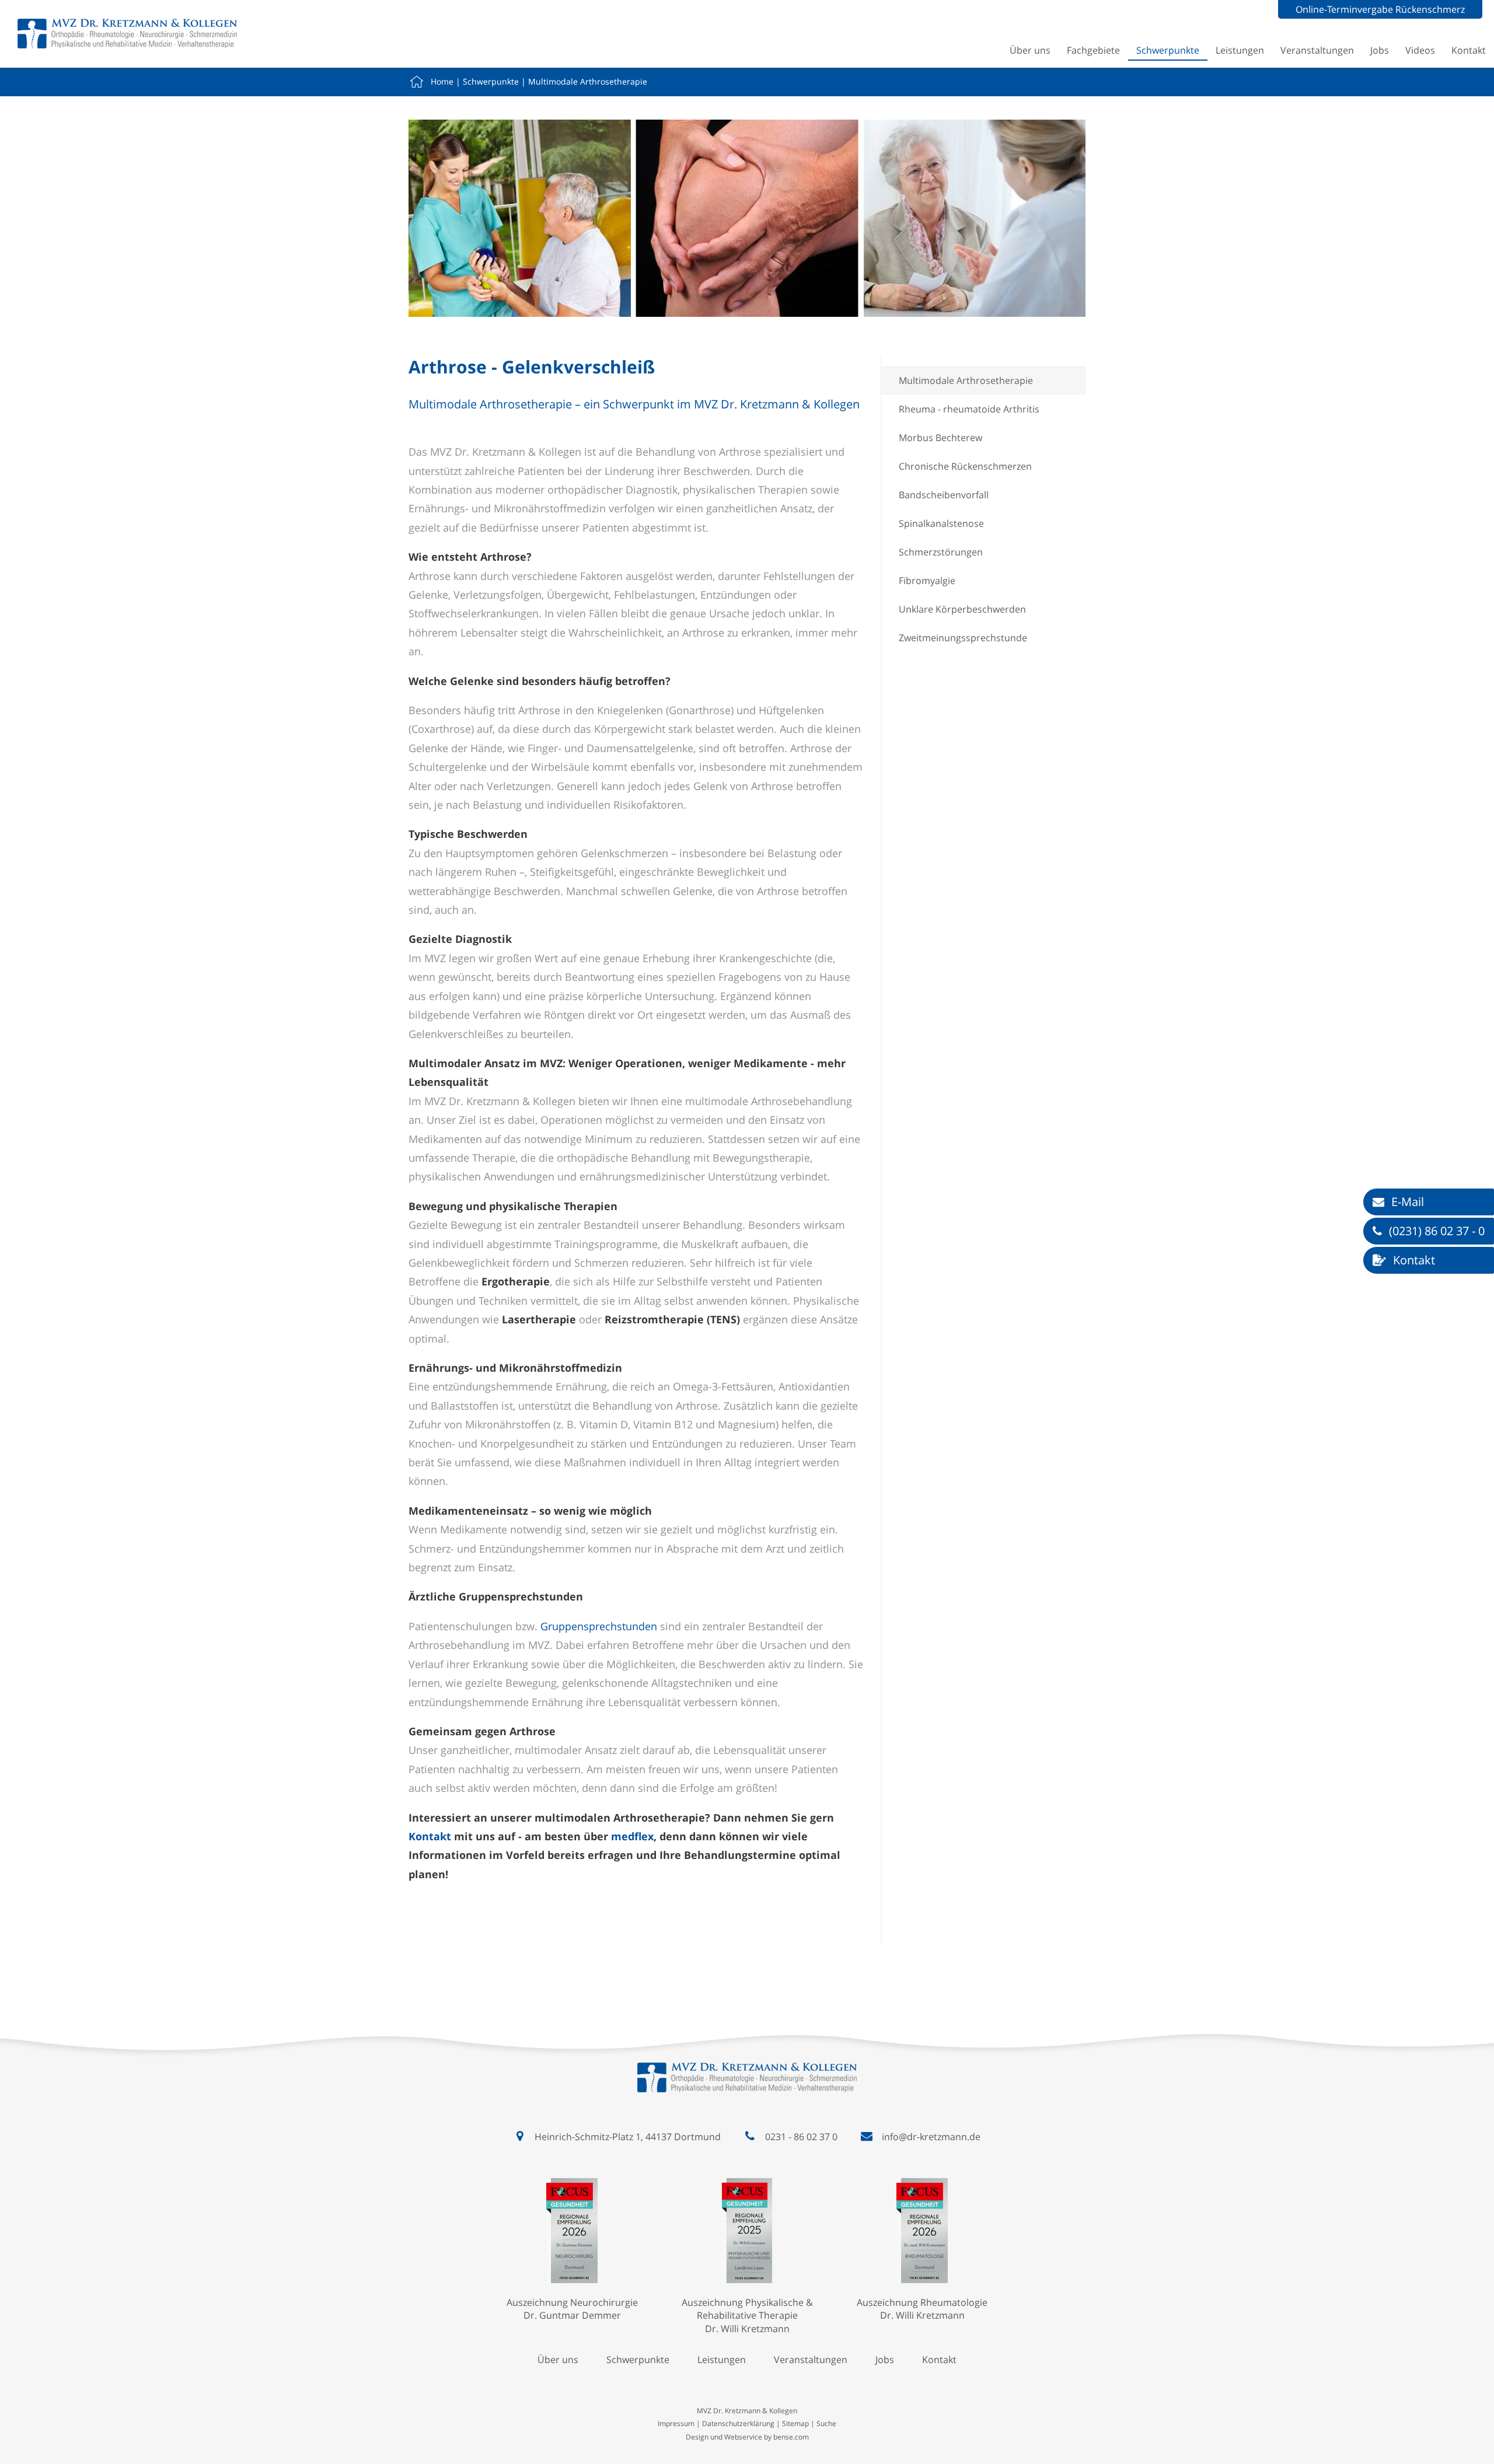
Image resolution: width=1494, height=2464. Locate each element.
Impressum (676, 2423)
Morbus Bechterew (940, 438)
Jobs (1380, 50)
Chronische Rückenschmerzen (965, 466)
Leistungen (1240, 50)
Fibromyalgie (927, 581)
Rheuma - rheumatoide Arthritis (969, 409)
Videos (1420, 50)
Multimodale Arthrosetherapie (588, 81)
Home (442, 81)
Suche (826, 2423)
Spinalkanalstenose (941, 523)
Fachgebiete (1093, 50)
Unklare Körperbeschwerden (962, 609)
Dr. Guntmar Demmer (572, 2315)
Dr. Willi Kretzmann (747, 2329)
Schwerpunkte (1168, 50)
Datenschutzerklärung (738, 2423)
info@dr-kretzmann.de (931, 2137)
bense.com (791, 2437)
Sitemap (795, 2423)
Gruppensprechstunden (599, 1626)
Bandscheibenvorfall (944, 495)
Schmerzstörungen (941, 552)
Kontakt (1469, 50)
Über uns (1030, 50)
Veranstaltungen (1317, 50)
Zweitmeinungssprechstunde (963, 638)
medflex (632, 1836)
